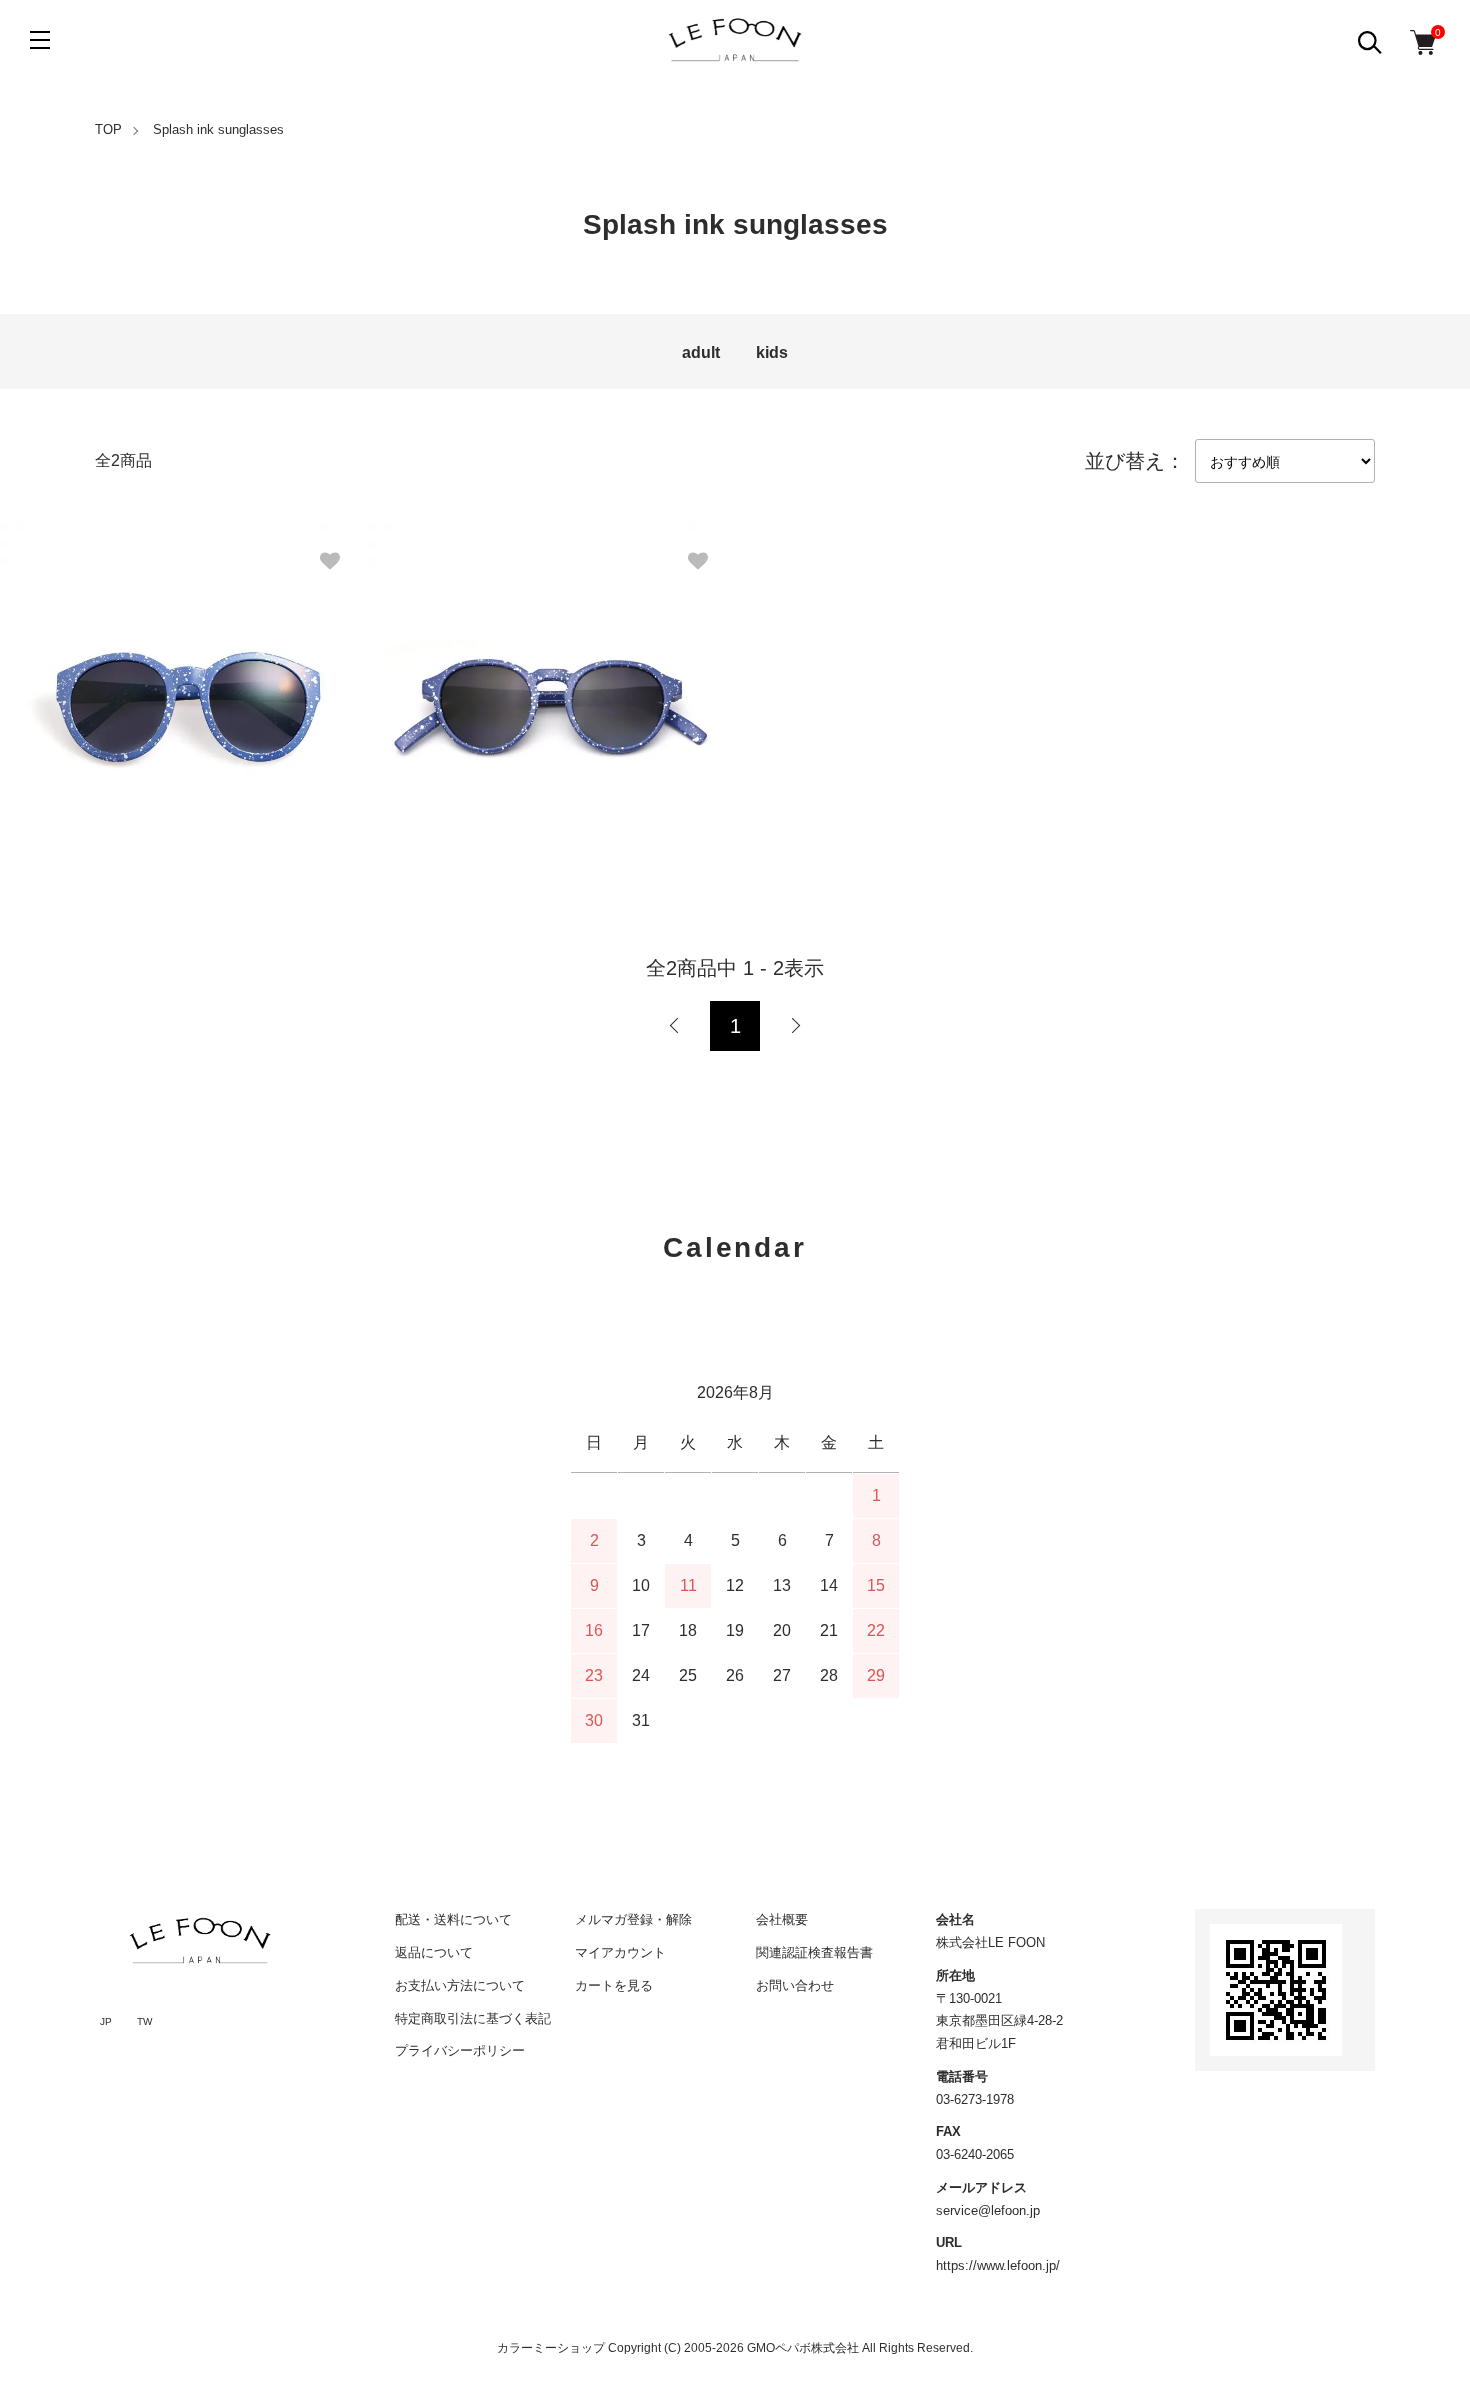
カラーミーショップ (551, 2348)
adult (701, 352)
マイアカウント (620, 1952)
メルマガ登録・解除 (633, 1919)
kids (772, 352)
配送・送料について (453, 1919)
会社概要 (782, 1919)
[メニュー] (40, 40)
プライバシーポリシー (460, 2050)
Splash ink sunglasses (218, 129)
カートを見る (614, 1985)
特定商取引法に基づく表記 (473, 2018)
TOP (108, 129)
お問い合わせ (795, 1985)
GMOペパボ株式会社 (803, 2348)
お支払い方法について (460, 1985)
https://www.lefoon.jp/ (998, 2265)
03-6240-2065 (975, 2154)
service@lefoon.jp (988, 2210)
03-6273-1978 (975, 2099)
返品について (434, 1952)
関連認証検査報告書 (814, 1952)
